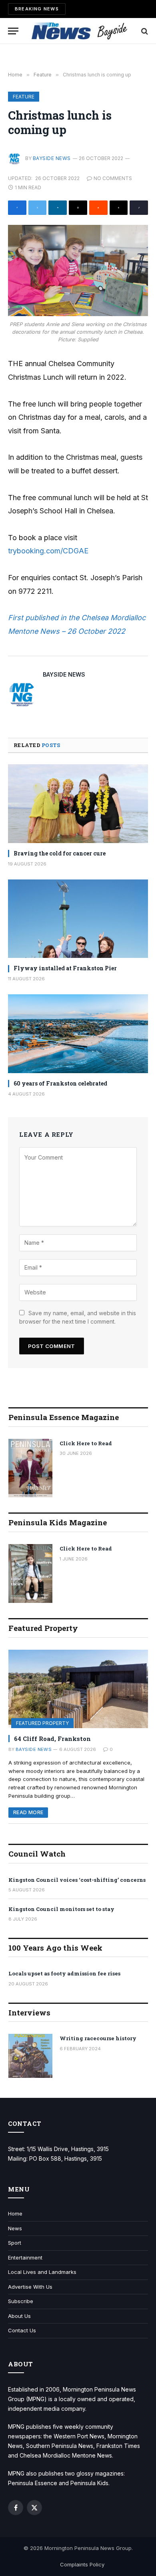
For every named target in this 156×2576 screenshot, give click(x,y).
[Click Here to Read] (30, 1468)
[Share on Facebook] (17, 208)
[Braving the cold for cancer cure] (78, 804)
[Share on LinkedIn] (58, 208)
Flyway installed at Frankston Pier (65, 968)
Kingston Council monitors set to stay (61, 1909)
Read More (28, 1812)
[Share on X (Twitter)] (38, 208)
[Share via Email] (78, 208)
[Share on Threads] (119, 208)
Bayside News (52, 158)
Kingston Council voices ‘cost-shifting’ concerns (77, 1880)
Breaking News (37, 9)
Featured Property (42, 1723)
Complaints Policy (82, 2564)
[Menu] (13, 31)
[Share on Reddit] (98, 208)
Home (15, 2213)
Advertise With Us (30, 2287)
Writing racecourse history (98, 2038)
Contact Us (22, 2330)
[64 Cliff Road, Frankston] (78, 1689)
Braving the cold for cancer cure (60, 853)
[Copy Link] (139, 208)
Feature (24, 97)
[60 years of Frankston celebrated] (78, 1034)
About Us (19, 2316)
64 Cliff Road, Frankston (52, 1739)
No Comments (113, 178)
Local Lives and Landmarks (42, 2272)
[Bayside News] (80, 31)
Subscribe (21, 2301)
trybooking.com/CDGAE (48, 551)
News (15, 2228)
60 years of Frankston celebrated (60, 1083)
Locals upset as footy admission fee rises (64, 1973)
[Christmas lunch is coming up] (78, 271)
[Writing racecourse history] (30, 2056)
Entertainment (25, 2258)
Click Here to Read (86, 1443)
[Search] (144, 31)
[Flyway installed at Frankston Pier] (78, 919)
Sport (15, 2243)
